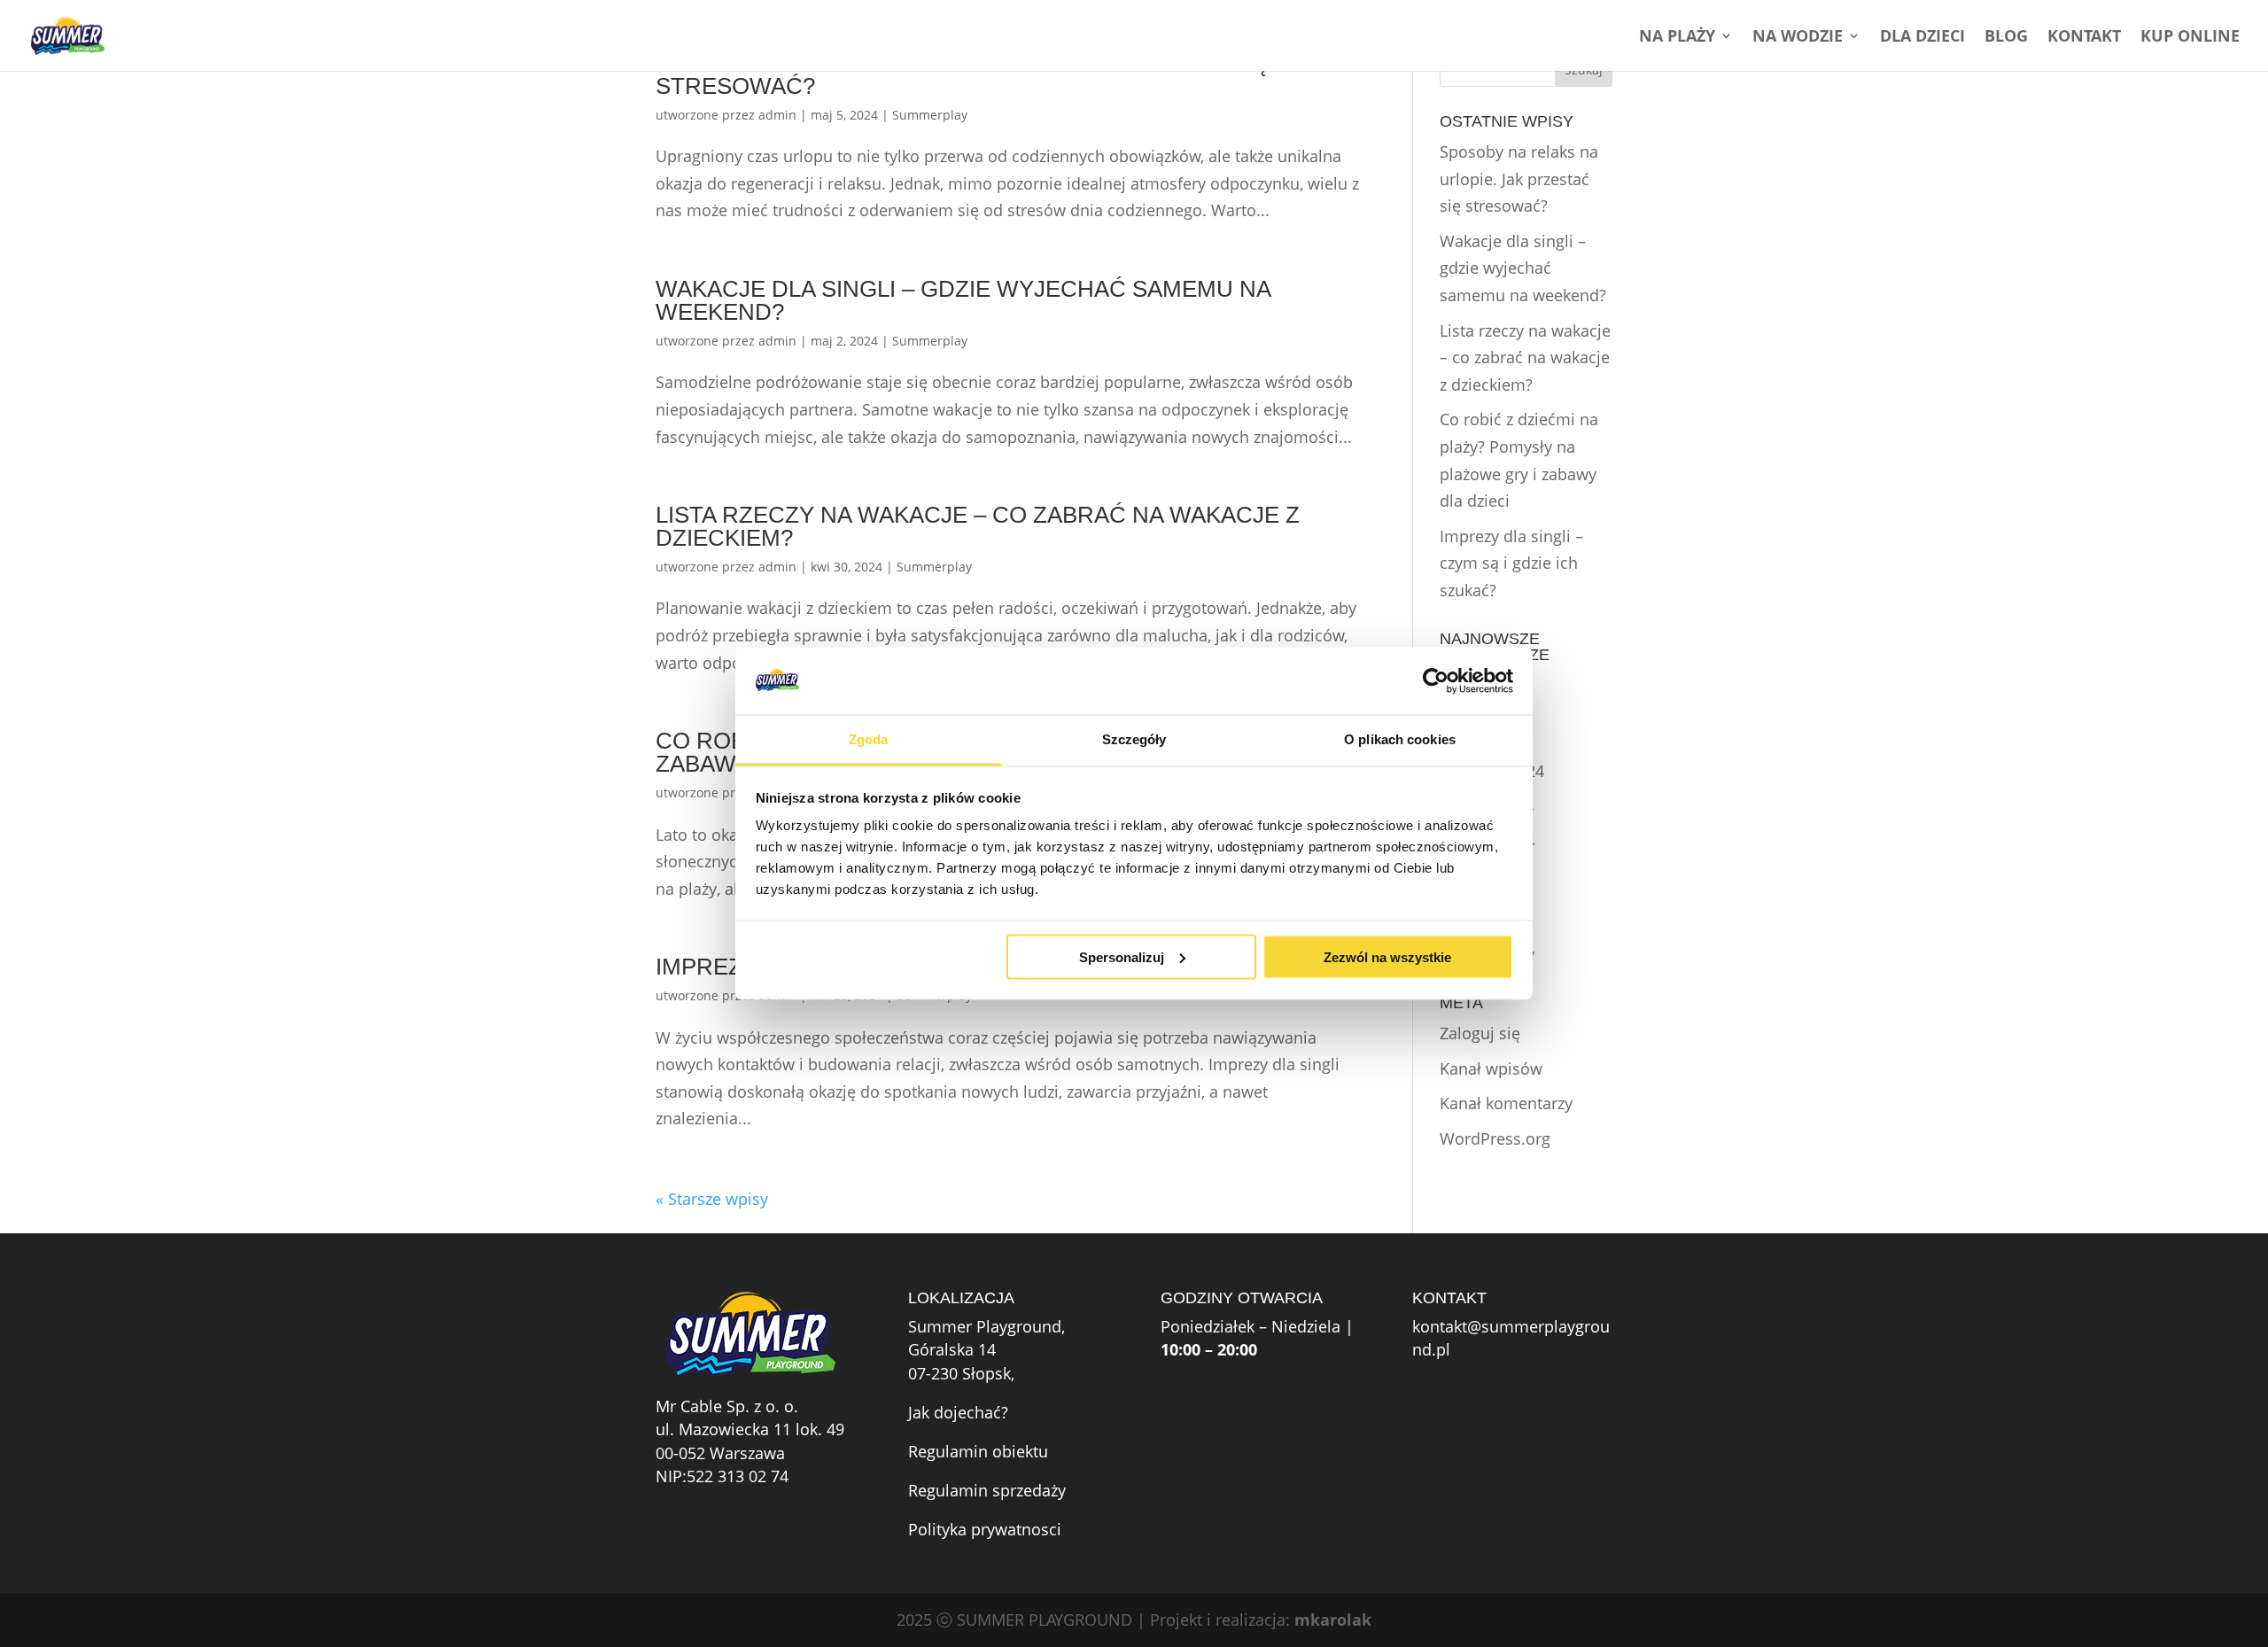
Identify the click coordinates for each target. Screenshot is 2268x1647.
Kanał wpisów (1491, 1068)
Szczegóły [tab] (1134, 739)
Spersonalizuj (1122, 956)
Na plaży (1677, 38)
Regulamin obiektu (978, 1451)
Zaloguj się (1480, 1033)
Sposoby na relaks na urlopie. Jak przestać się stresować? (961, 74)
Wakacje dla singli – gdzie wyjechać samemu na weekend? (963, 300)
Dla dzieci (1922, 38)
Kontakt (2084, 38)
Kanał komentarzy (1506, 1103)
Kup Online (2190, 38)
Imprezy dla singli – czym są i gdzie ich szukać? (1511, 563)
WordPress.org (1495, 1138)
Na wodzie (1798, 38)
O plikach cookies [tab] (1400, 739)
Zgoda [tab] (869, 739)
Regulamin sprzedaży (987, 1490)
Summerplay (930, 115)
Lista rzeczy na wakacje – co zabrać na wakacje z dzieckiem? (978, 526)
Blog (2006, 38)
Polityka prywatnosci (985, 1529)
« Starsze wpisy (712, 1199)
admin (777, 115)
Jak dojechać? (958, 1412)
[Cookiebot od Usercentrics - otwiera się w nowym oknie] (1436, 680)
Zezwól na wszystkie (1387, 956)
